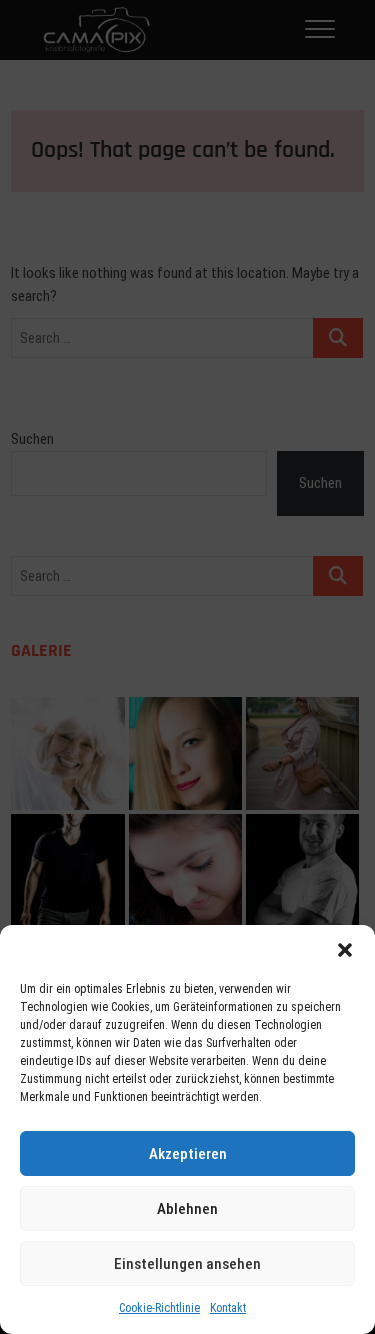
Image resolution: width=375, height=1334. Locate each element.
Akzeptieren (188, 1154)
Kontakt (228, 1308)
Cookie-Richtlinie (159, 1308)
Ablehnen (187, 1209)
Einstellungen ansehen (187, 1264)
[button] (345, 950)
